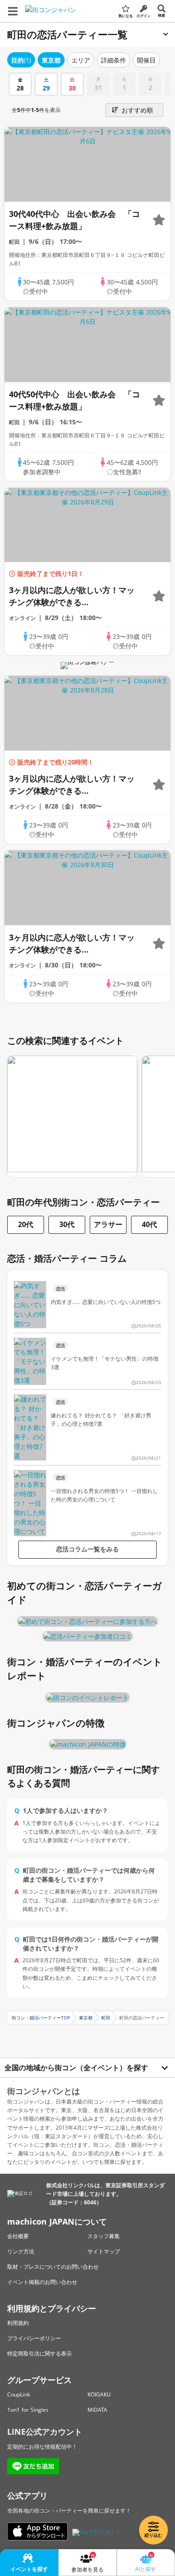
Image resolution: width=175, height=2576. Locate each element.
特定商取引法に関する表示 (39, 2353)
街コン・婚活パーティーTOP (41, 2018)
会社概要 (18, 2236)
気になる (126, 16)
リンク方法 (21, 2251)
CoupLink (19, 2394)
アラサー (108, 1224)
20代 (26, 1224)
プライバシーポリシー (34, 2338)
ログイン (144, 16)
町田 (106, 2018)
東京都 (86, 2018)
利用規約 (18, 2323)
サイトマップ (104, 2251)
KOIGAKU (99, 2394)
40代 (149, 1224)
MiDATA (97, 2410)
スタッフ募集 (104, 2236)
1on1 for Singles (28, 2410)
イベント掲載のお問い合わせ (42, 2282)
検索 (162, 15)
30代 (67, 1224)
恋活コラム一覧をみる (87, 1549)
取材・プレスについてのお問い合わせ (53, 2267)
